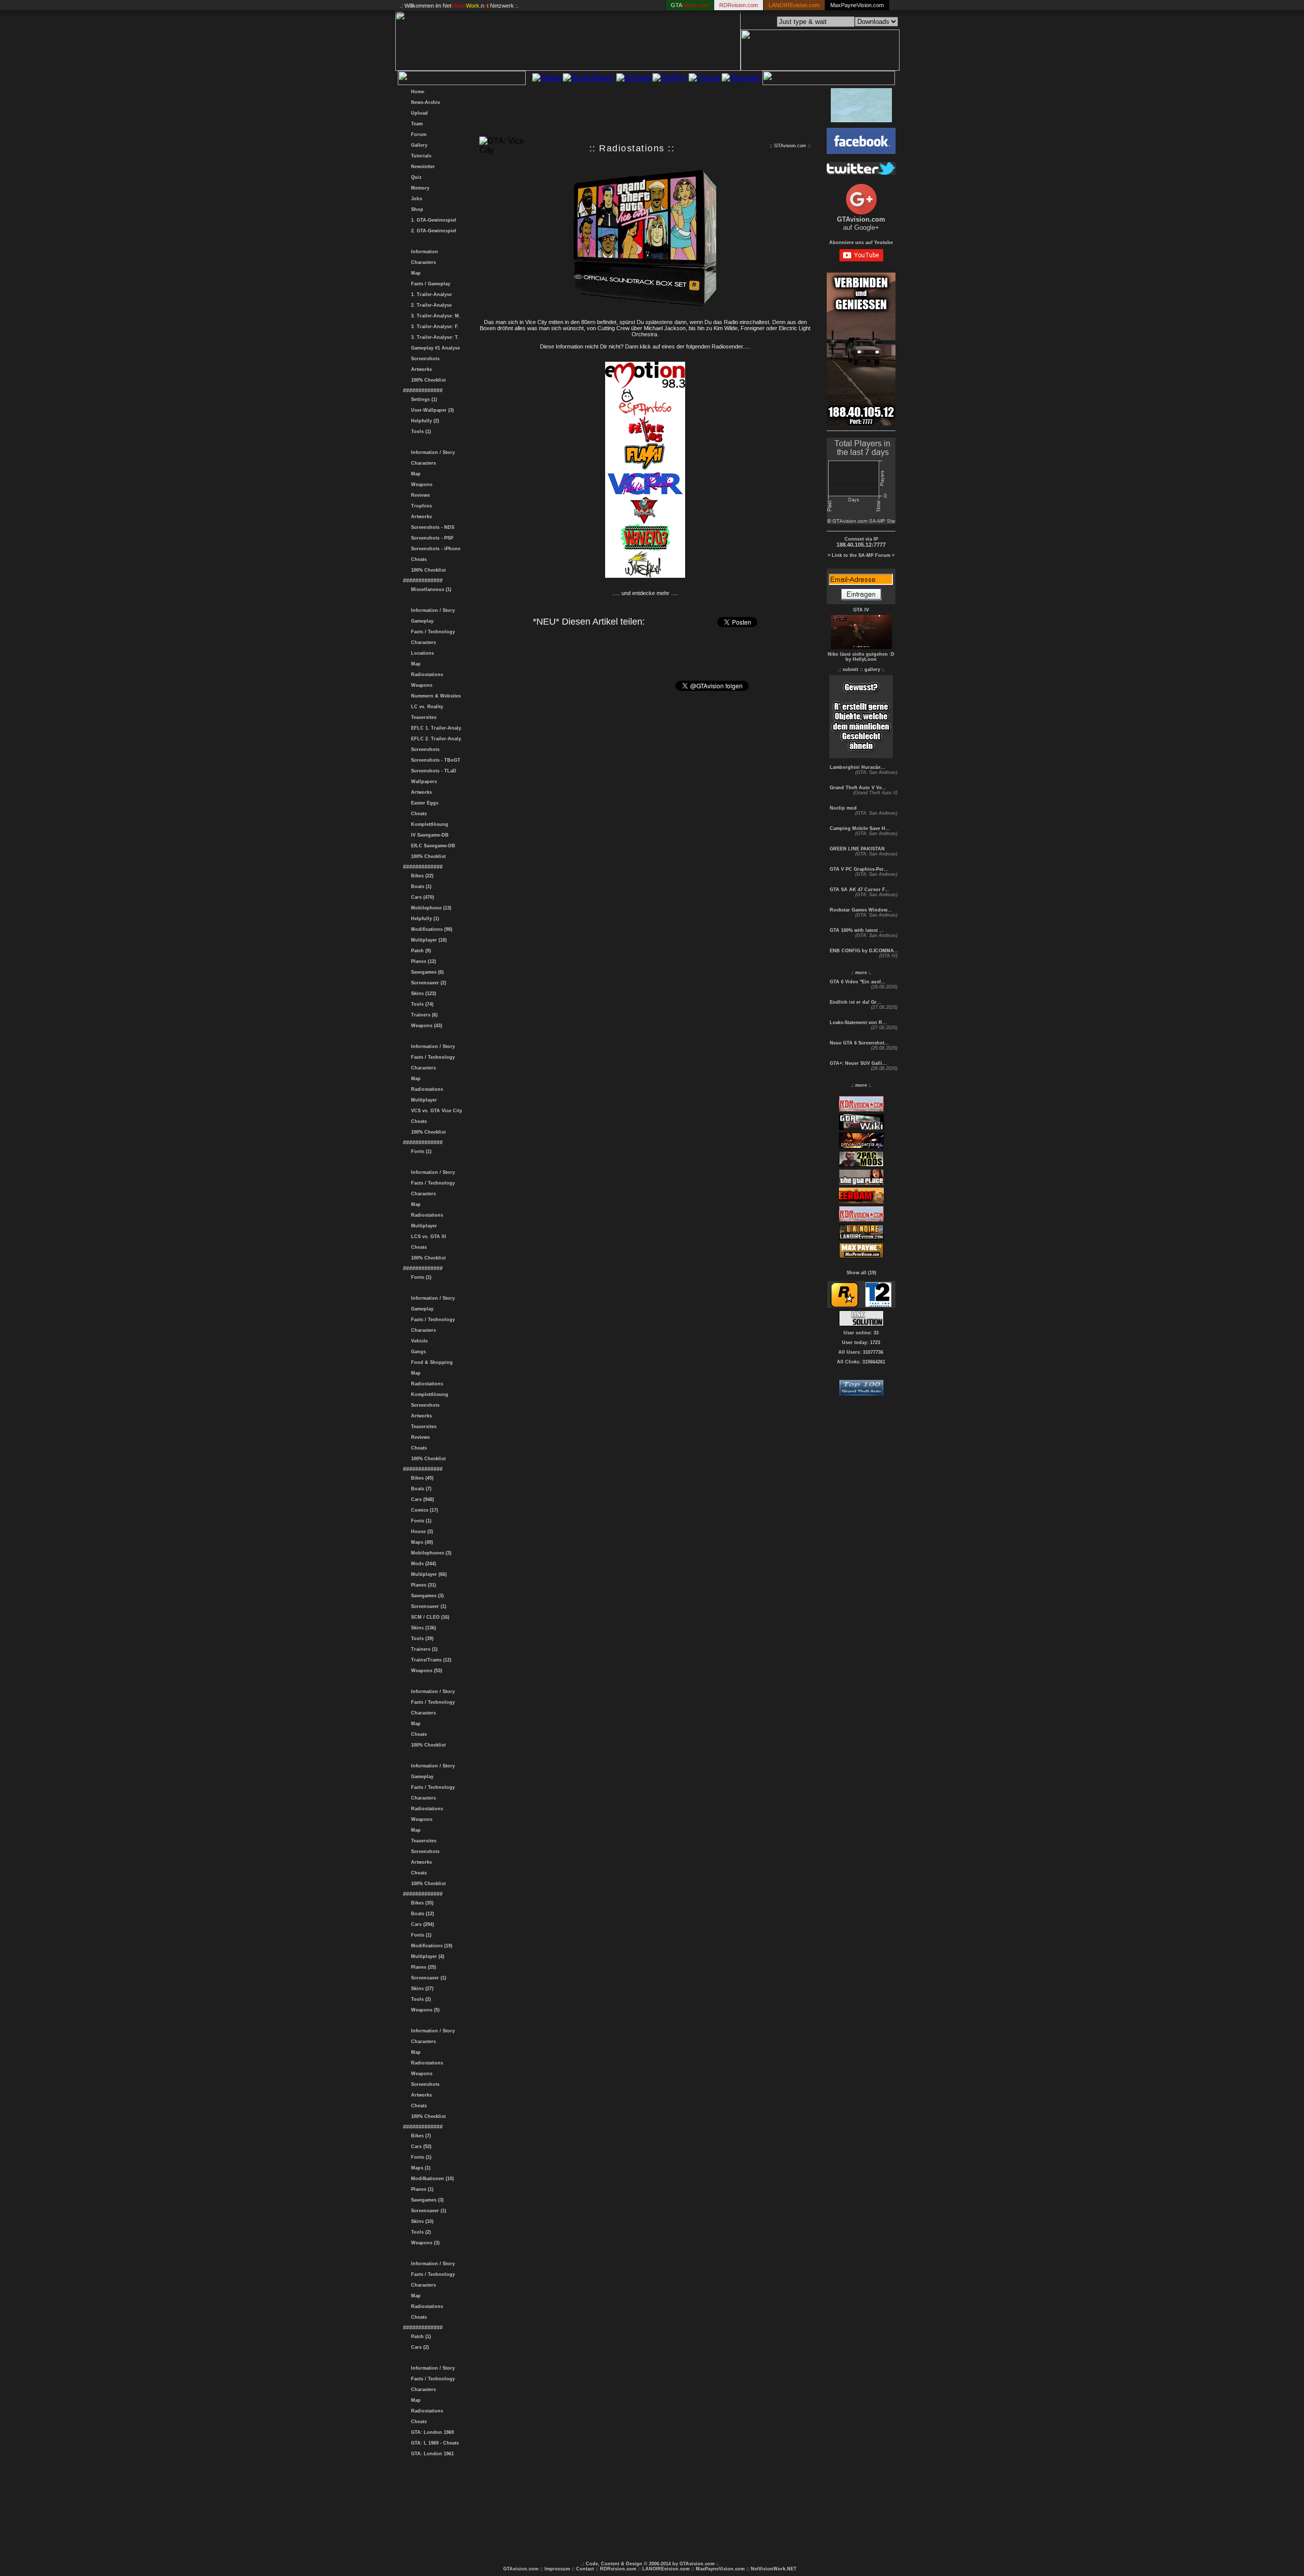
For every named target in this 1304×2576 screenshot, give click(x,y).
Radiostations (426, 675)
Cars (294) (421, 1924)
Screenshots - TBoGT (434, 760)
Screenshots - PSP (431, 538)
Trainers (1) (423, 1649)
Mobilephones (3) (430, 1553)
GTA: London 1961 (431, 2454)
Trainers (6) (423, 1015)
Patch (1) (419, 2337)
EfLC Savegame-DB (432, 846)
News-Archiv (424, 102)
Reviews (419, 495)
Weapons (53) (425, 1671)
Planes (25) (422, 1967)
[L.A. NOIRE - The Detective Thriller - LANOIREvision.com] (861, 1239)
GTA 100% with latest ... (856, 930)
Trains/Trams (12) (430, 1660)
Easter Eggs (423, 803)
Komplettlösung (428, 824)
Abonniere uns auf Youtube (861, 243)
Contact (585, 2569)
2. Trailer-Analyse (430, 305)
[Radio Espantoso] (645, 414)
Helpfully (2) (424, 421)
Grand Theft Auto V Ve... (857, 788)
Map (414, 273)
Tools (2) (419, 1999)
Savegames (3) (426, 1596)
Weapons (420, 485)
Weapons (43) (425, 1026)
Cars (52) (420, 2146)
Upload (418, 113)
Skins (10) (421, 2221)
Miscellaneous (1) (430, 589)
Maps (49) (420, 1542)
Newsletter (422, 167)
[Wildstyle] (645, 576)
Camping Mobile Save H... (859, 828)
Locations (421, 653)
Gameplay (421, 621)
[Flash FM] (645, 468)
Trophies (420, 506)
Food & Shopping (430, 1362)
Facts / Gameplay (429, 284)
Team (415, 124)
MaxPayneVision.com (857, 5)
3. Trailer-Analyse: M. (434, 316)
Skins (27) (421, 1989)
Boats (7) (420, 1489)
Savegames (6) (426, 972)
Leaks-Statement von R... (858, 1023)
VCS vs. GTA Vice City (435, 1111)
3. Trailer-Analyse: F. (433, 327)
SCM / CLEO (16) (429, 1617)
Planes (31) (422, 1585)
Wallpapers (423, 782)
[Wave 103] (645, 549)
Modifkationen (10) (431, 2179)
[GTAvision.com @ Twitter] (861, 172)
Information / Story (431, 452)
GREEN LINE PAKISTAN (857, 849)
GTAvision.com (521, 2569)
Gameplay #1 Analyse (434, 348)
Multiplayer (423, 1100)
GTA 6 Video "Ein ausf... (857, 982)
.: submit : (850, 669)
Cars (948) (421, 1499)
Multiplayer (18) (427, 940)
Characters (422, 262)
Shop (416, 209)
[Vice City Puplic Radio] (645, 495)
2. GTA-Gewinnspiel (432, 231)
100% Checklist (427, 380)
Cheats (417, 559)
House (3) (420, 1532)
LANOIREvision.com (666, 2569)
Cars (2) (418, 2347)
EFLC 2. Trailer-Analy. (435, 739)
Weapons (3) (424, 2243)
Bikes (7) (419, 2136)
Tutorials (420, 156)
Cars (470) (421, 897)
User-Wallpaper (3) (431, 410)
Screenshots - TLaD (432, 771)
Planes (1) (421, 2189)
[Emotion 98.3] (645, 387)
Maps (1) (419, 2168)
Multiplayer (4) (426, 1956)
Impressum (557, 2569)
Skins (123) (422, 994)
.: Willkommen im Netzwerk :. (459, 6)
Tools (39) (421, 1639)
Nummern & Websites (434, 696)
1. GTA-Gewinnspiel (432, 220)
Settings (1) (423, 399)
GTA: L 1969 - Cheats (433, 2443)
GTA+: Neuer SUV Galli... (858, 1063)
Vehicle (418, 1341)
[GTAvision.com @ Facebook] (861, 151)
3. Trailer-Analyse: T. (433, 337)
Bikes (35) (421, 1903)
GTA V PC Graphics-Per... (858, 869)
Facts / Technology (431, 632)
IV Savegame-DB (428, 835)
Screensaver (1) (427, 1606)
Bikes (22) (421, 876)
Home (416, 92)
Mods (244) (422, 1564)
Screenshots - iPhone (434, 549)
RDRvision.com (618, 2569)
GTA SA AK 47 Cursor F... (859, 890)
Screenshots (424, 359)
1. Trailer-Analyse (430, 294)
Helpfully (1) (424, 919)
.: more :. (861, 973)
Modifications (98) (430, 929)
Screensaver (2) (427, 983)
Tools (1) (419, 432)
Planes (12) (422, 961)
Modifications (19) (430, 1946)
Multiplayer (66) (427, 1574)
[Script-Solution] (861, 1323)
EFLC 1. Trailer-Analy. (435, 728)
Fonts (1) (420, 1151)
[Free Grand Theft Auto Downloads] (861, 1393)
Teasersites (422, 717)
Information (423, 252)
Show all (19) (861, 1273)
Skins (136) (422, 1628)
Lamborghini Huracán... (857, 767)
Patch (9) (419, 951)
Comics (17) (423, 1510)
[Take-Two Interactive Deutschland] (878, 1305)
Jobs (415, 199)
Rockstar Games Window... (860, 910)
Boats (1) (420, 887)
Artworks (420, 369)
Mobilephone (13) (430, 908)
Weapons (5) (424, 2010)
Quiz (415, 177)
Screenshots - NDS (431, 527)
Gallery (418, 145)
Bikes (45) (421, 1478)
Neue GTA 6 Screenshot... (859, 1043)
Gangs (417, 1352)
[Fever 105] (645, 441)
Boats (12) (421, 1914)
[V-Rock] (645, 522)
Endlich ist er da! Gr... (855, 1002)
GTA (690, 5)
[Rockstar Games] (844, 1305)
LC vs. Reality (426, 707)
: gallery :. (873, 669)
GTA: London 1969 (431, 2432)
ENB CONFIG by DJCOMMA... (863, 951)
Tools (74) (421, 1004)
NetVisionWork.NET (774, 2569)
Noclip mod (843, 808)
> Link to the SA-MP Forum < (861, 555)
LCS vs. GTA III (427, 1237)
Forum (417, 135)
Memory (419, 188)
